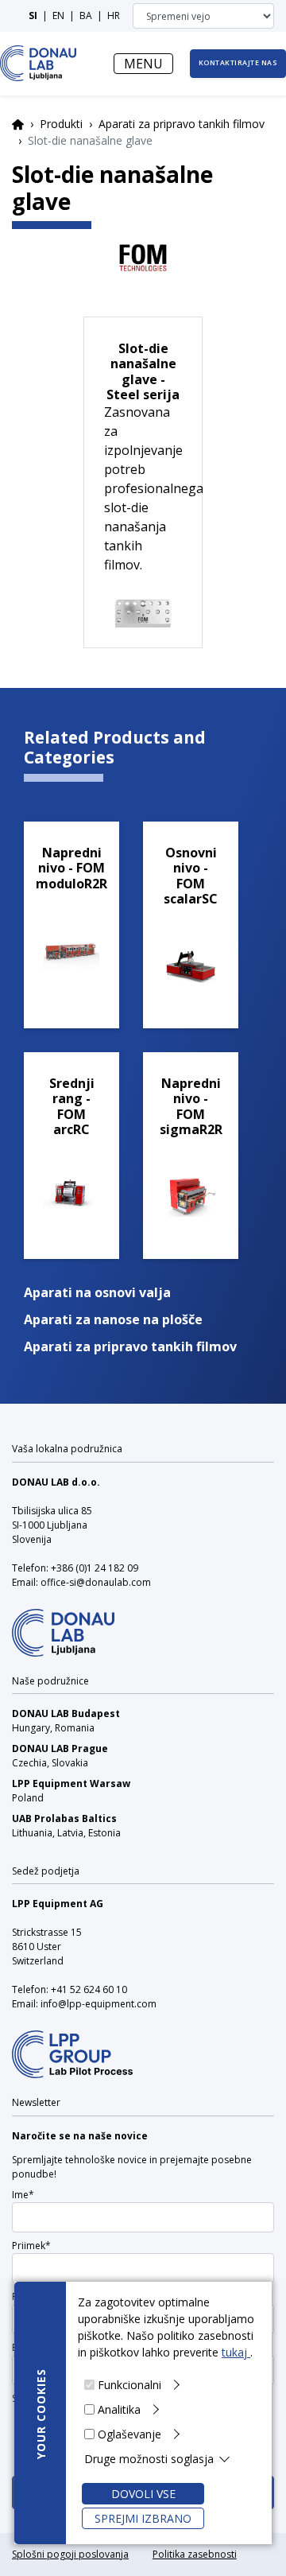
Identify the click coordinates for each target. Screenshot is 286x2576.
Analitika (119, 2409)
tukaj (236, 2352)
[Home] (39, 63)
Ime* (23, 2195)
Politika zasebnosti (195, 2554)
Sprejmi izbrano (143, 2518)
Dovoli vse (143, 2494)
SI (33, 16)
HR (114, 16)
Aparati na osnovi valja (97, 1292)
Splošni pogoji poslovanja (70, 2554)
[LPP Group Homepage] (63, 1622)
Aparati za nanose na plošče (113, 1319)
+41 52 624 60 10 (89, 1989)
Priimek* (31, 2246)
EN (58, 16)
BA (86, 16)
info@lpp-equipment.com (99, 2004)
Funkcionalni (129, 2385)
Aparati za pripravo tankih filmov (182, 124)
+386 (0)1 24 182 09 (95, 1568)
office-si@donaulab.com (96, 1582)
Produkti (61, 124)
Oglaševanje (129, 2434)
